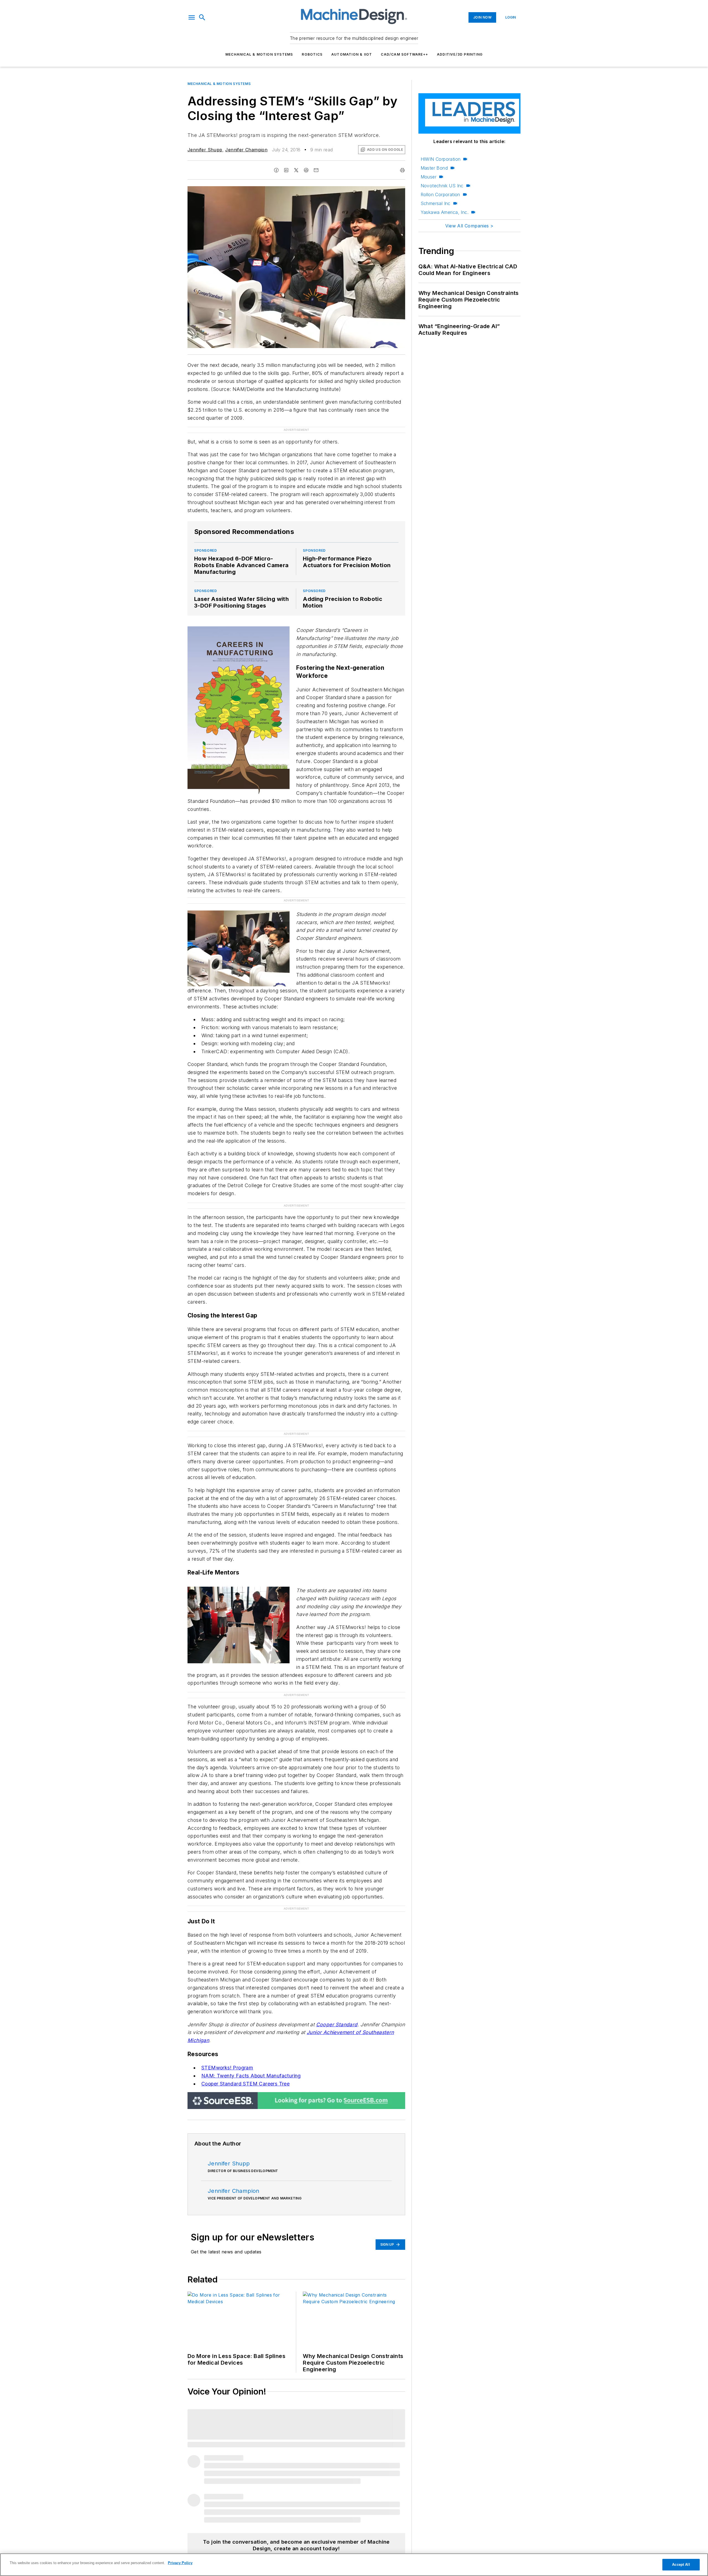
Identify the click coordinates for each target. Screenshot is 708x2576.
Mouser (429, 177)
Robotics (312, 54)
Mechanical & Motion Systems (259, 54)
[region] (354, 2565)
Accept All (681, 2565)
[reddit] (306, 170)
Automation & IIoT (352, 54)
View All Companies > (469, 226)
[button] (192, 17)
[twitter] (296, 170)
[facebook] (276, 170)
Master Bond (434, 168)
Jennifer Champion (246, 150)
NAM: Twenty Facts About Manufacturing (251, 2076)
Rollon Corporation (440, 194)
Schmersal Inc (436, 203)
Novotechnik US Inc (442, 186)
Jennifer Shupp (205, 150)
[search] (202, 17)
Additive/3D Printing (460, 54)
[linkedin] (286, 170)
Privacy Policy (180, 2563)
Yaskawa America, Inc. (445, 212)
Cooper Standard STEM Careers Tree (245, 2084)
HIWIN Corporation (441, 159)
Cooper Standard (337, 2024)
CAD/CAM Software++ (404, 54)
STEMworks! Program (227, 2068)
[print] (402, 170)
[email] (316, 170)
